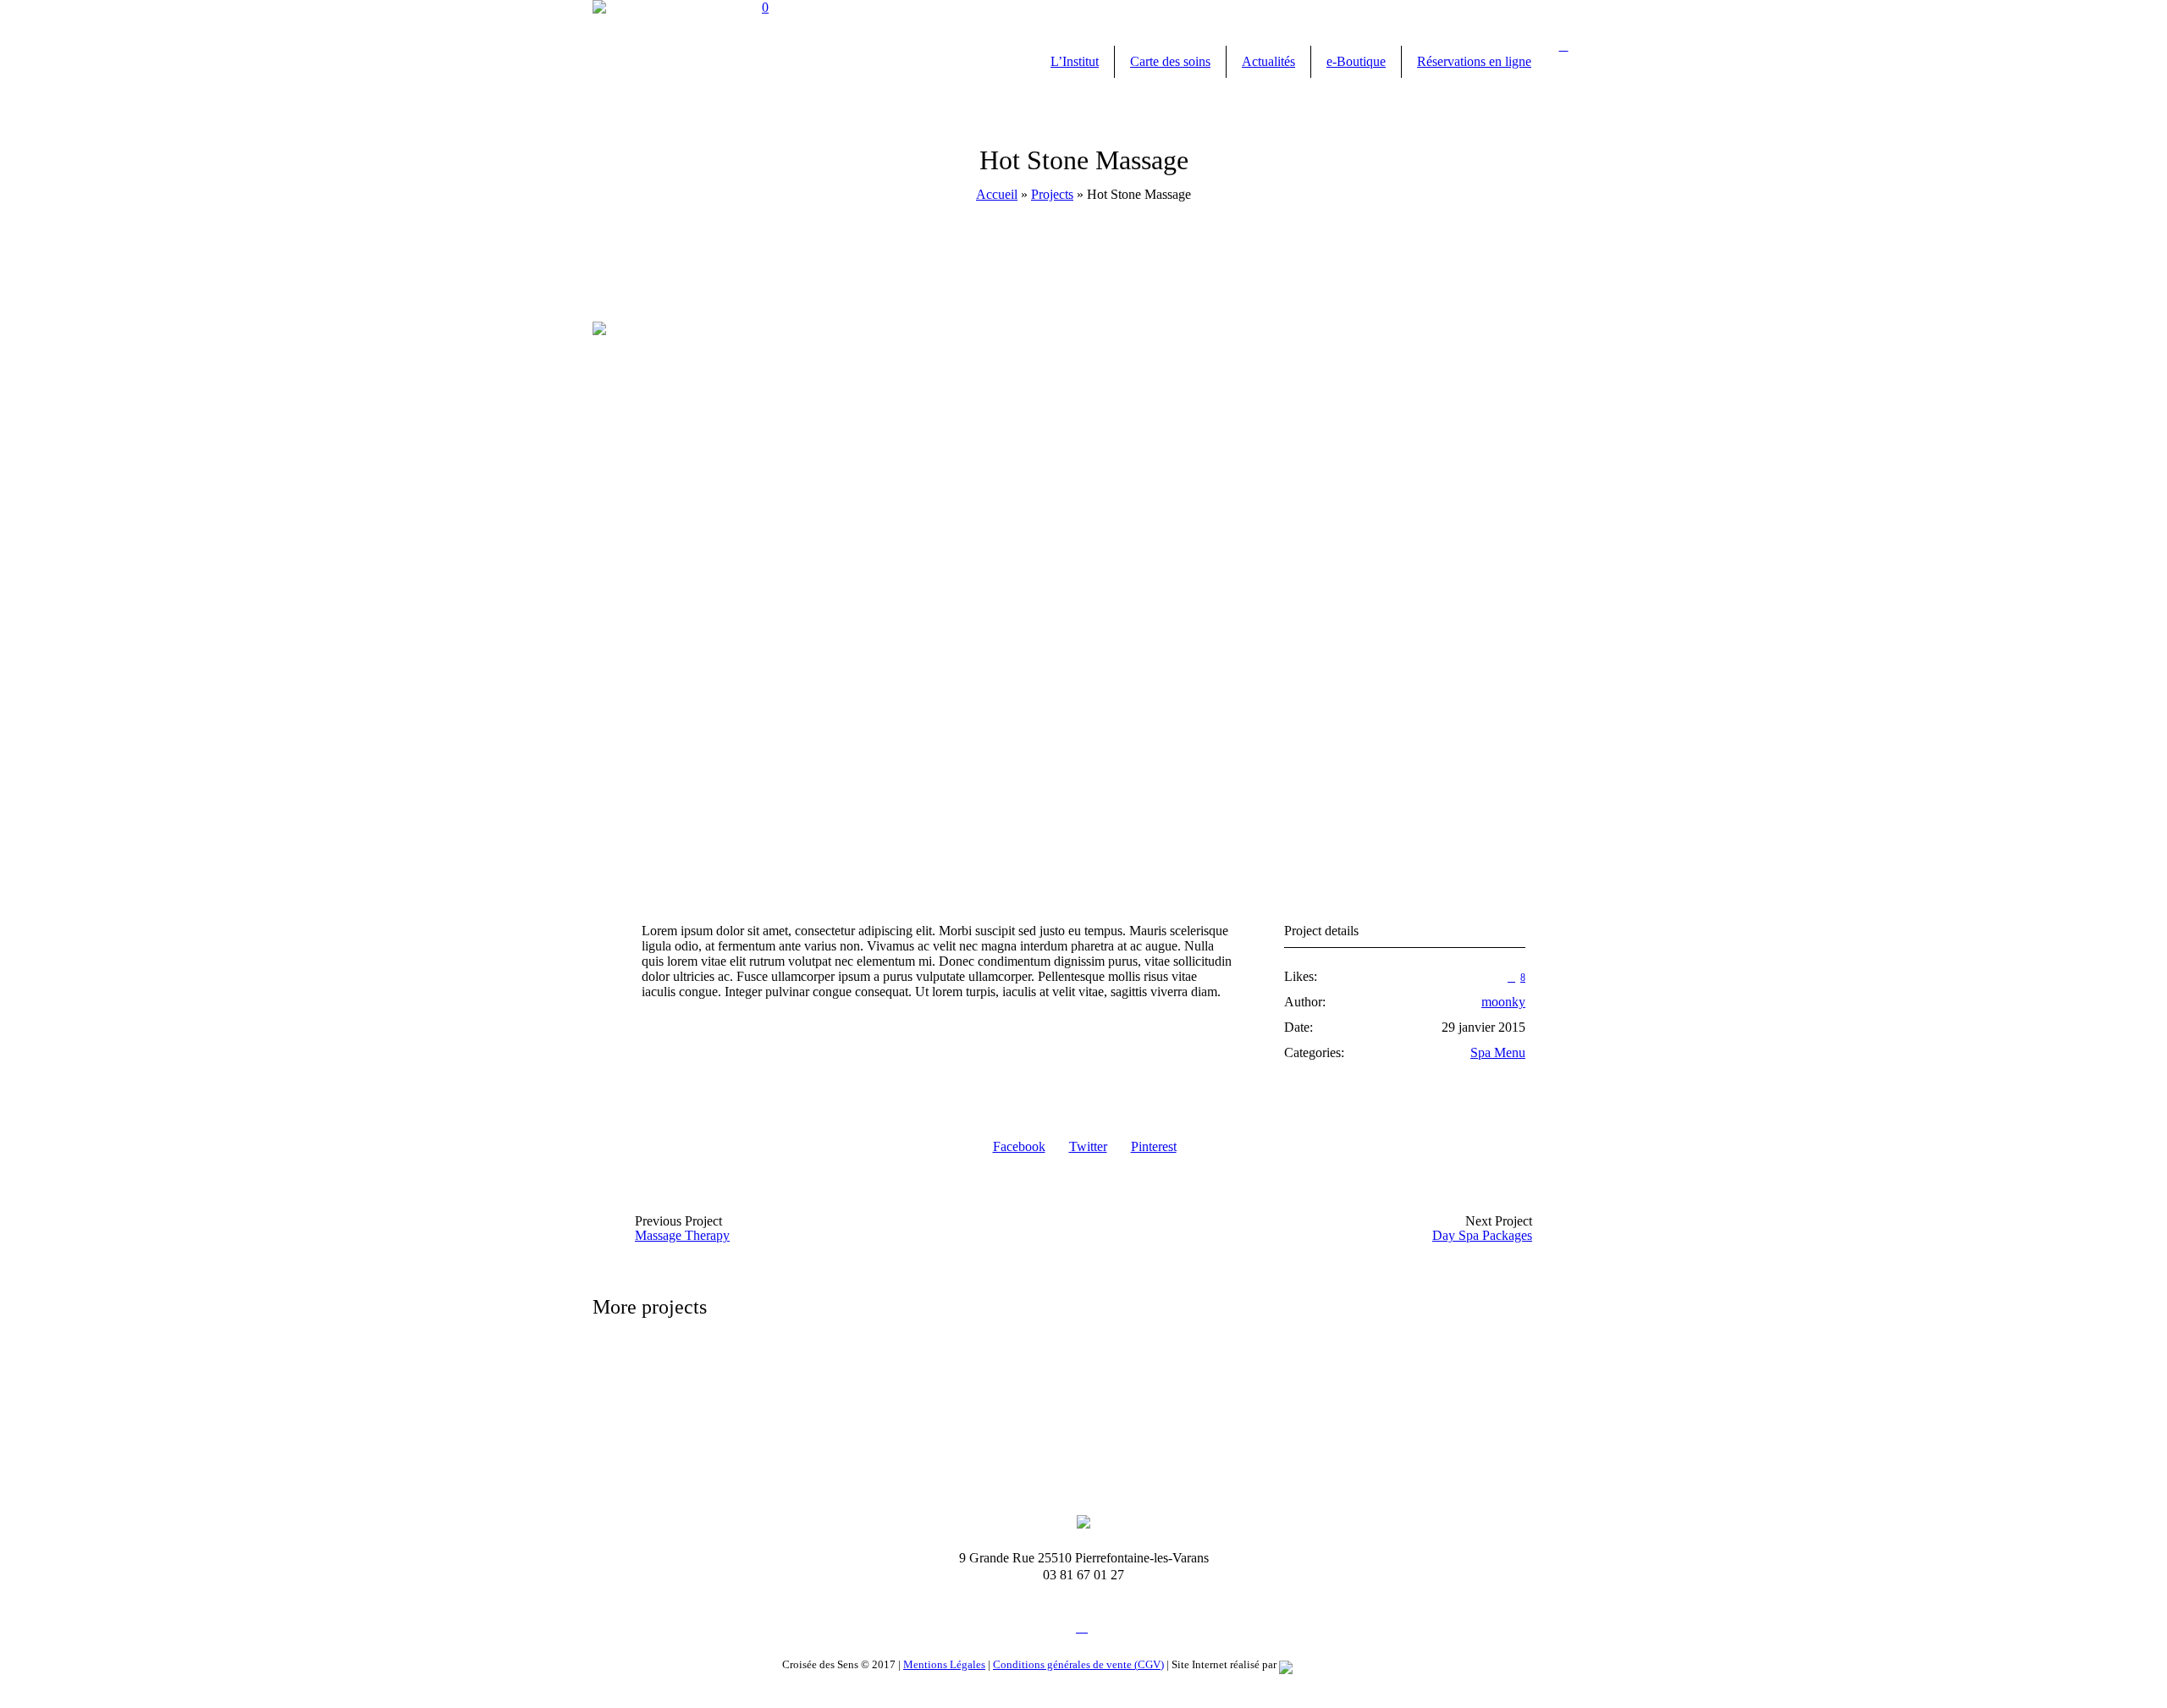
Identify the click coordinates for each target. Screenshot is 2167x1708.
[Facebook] (1082, 1627)
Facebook (1019, 1146)
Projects (1052, 194)
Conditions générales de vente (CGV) (1078, 1664)
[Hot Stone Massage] (1083, 598)
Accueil (997, 194)
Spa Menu (1498, 1052)
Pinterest (1154, 1146)
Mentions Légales (944, 1664)
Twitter (1088, 1146)
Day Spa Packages (1482, 1235)
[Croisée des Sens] (1083, 1521)
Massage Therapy (682, 1235)
